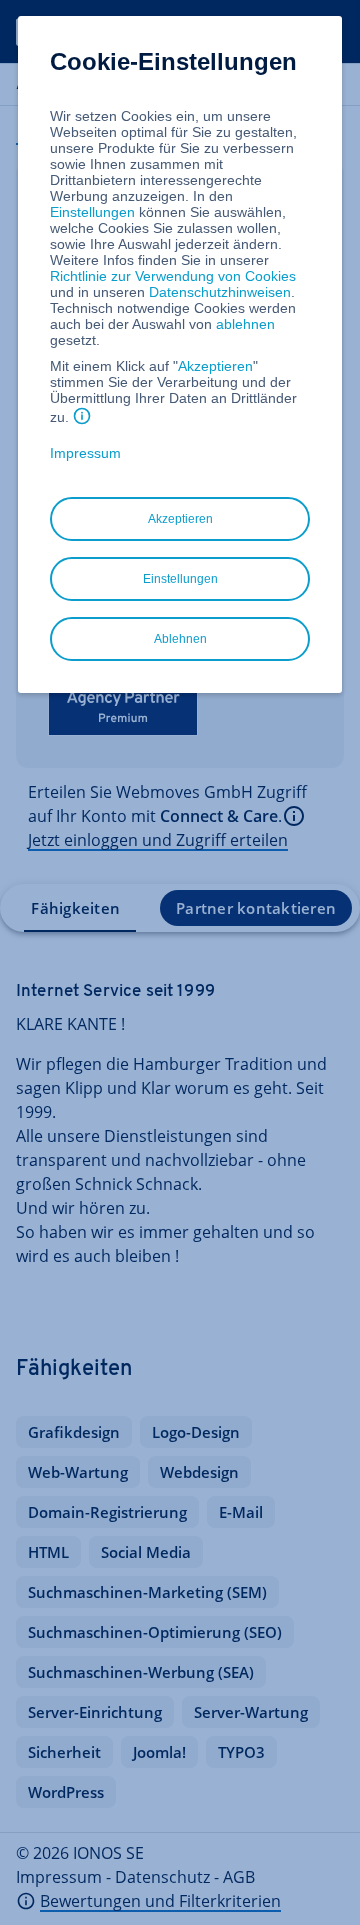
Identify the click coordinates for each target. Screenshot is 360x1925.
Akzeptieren (215, 366)
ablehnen (245, 324)
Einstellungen (92, 212)
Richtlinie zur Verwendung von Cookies (173, 276)
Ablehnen (180, 639)
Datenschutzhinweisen (220, 292)
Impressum (85, 453)
